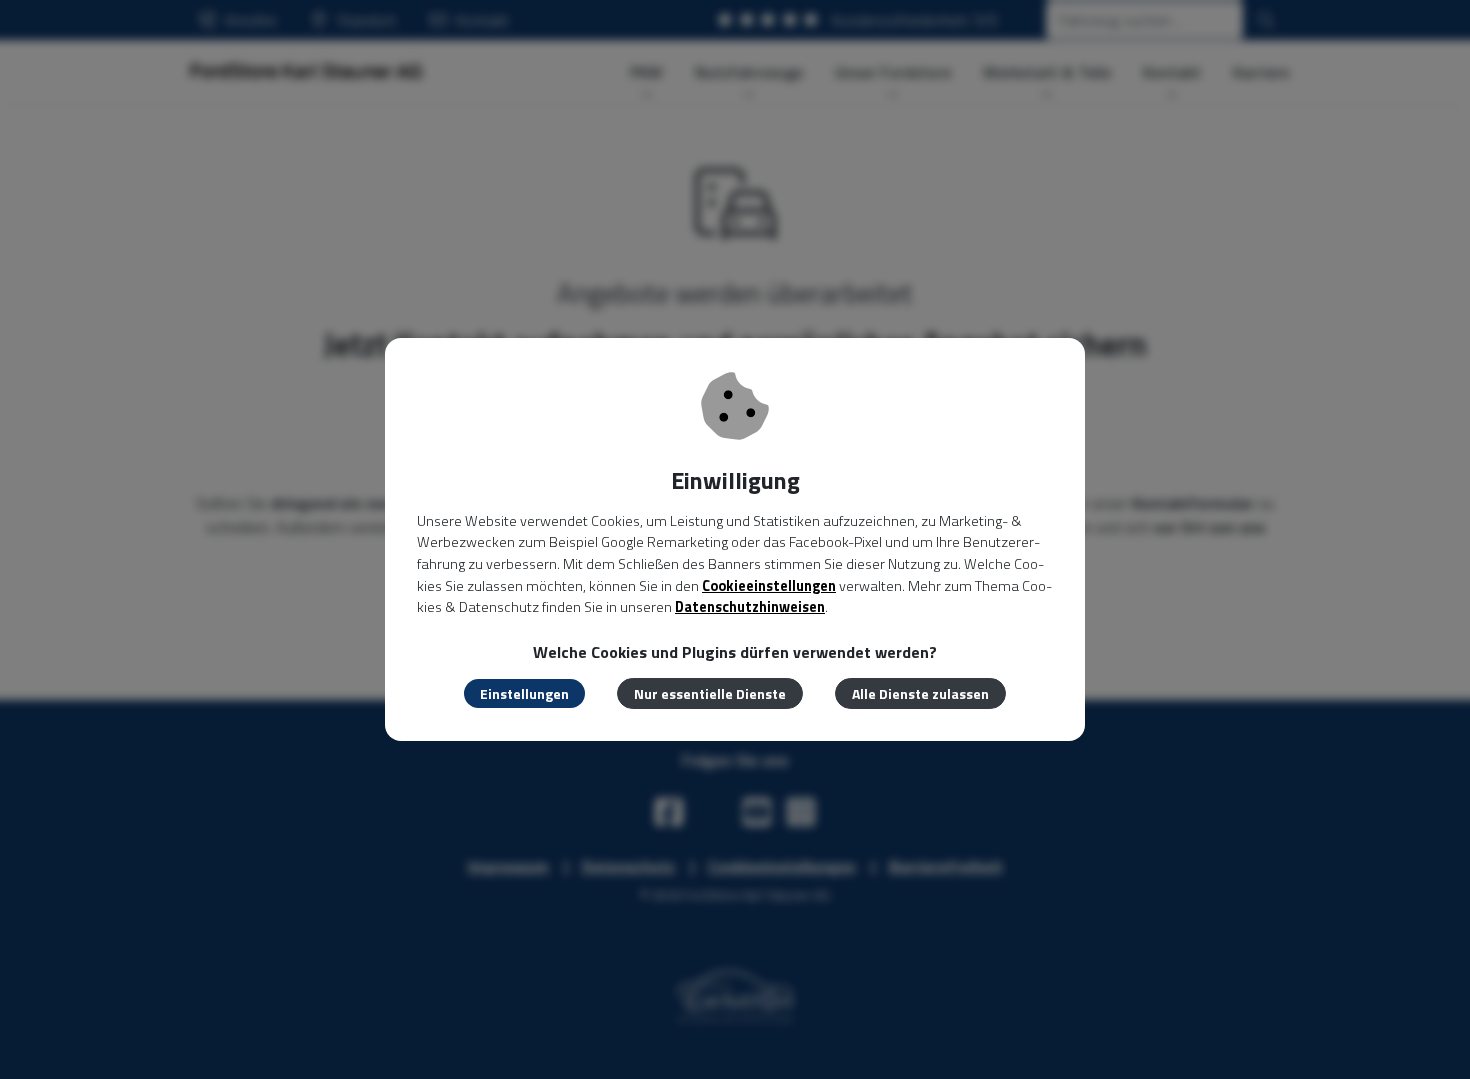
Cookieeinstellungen (769, 586)
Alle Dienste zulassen (920, 693)
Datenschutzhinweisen (750, 607)
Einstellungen (524, 693)
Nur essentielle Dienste (710, 693)
